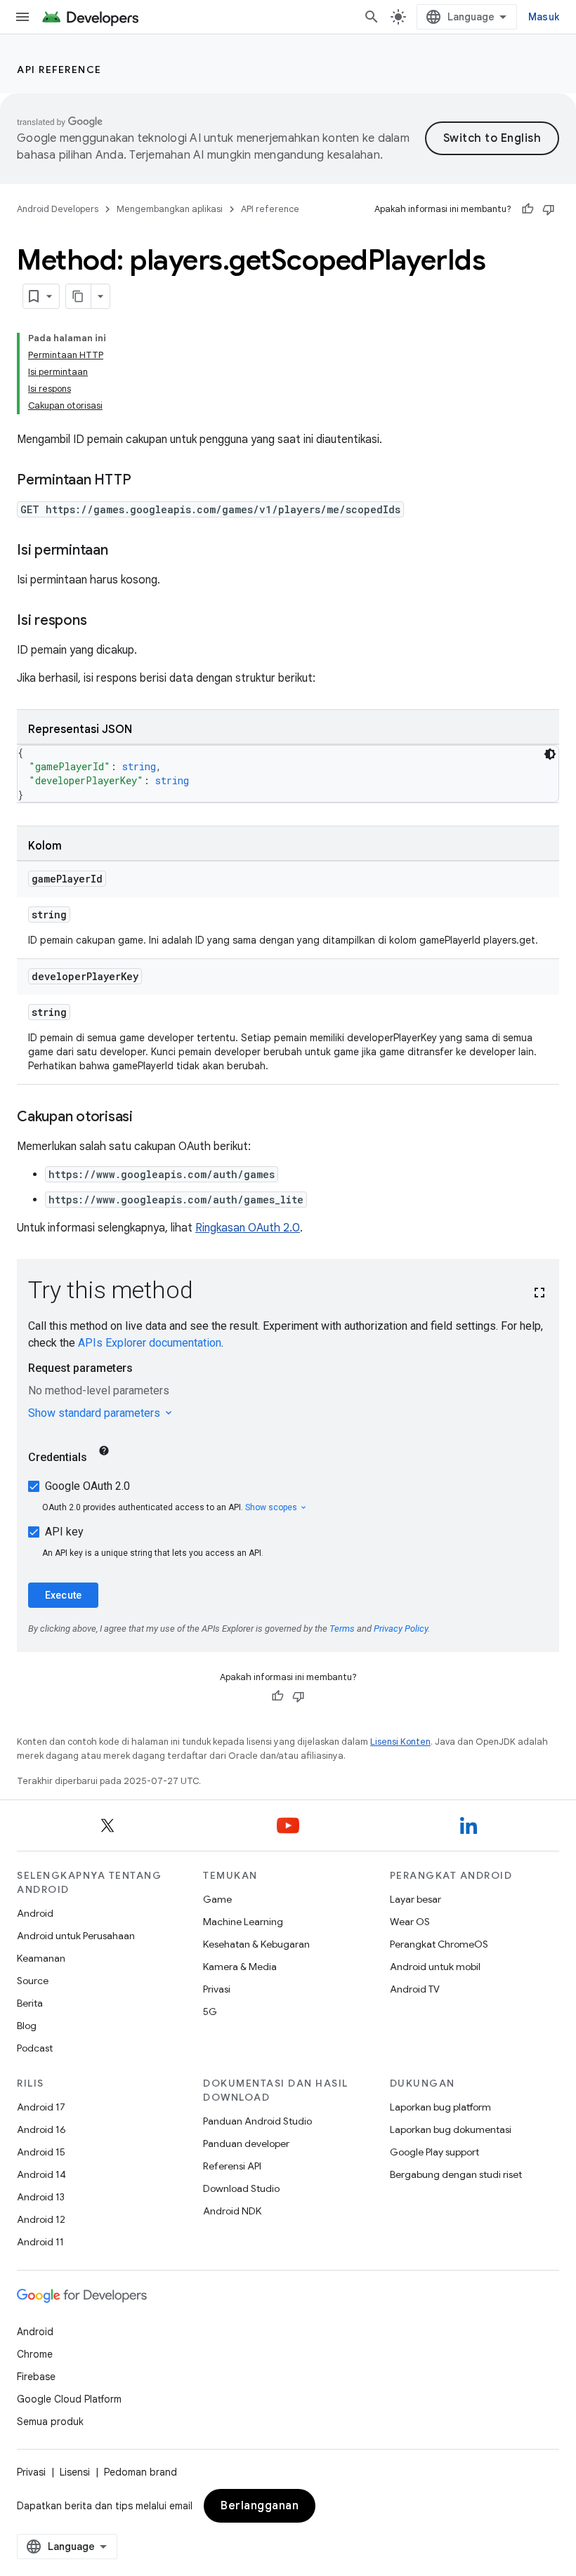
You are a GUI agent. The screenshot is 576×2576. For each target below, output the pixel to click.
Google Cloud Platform (69, 2399)
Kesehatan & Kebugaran (256, 1944)
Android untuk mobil (435, 1967)
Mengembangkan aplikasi (170, 209)
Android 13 (41, 2197)
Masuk (544, 17)
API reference (59, 70)
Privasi (217, 1989)
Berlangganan (260, 2506)
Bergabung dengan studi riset (456, 2174)
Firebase (36, 2377)
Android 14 (41, 2174)
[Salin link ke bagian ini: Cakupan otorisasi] (147, 1118)
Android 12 (41, 2219)
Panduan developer (246, 2144)
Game (217, 1899)
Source (33, 1981)
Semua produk (50, 2422)
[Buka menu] (22, 17)
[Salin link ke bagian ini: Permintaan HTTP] (145, 481)
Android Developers (58, 209)
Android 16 (41, 2129)
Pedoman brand (140, 2472)
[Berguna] (528, 209)
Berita (30, 2003)
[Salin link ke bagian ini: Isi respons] (100, 621)
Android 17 (41, 2107)
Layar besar (415, 1899)
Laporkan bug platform (440, 2107)
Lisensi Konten (400, 1742)
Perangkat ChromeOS (439, 1944)
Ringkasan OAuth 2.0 (248, 1228)
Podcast (35, 2048)
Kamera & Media (240, 1967)
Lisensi (75, 2472)
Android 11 (40, 2242)
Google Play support (434, 2152)
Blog (27, 2026)
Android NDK (232, 2211)
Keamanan (41, 1958)
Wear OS (410, 1922)
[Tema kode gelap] (550, 754)
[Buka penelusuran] (372, 17)
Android (35, 1913)
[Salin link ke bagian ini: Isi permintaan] (122, 551)
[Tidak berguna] (549, 209)
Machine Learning (243, 1922)
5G (210, 2012)
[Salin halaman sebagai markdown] (79, 296)
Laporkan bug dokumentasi (451, 2129)
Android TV (415, 1989)
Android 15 (41, 2152)
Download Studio (241, 2188)
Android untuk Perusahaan (76, 1936)
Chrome (35, 2354)
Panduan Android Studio (257, 2121)
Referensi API (232, 2166)
